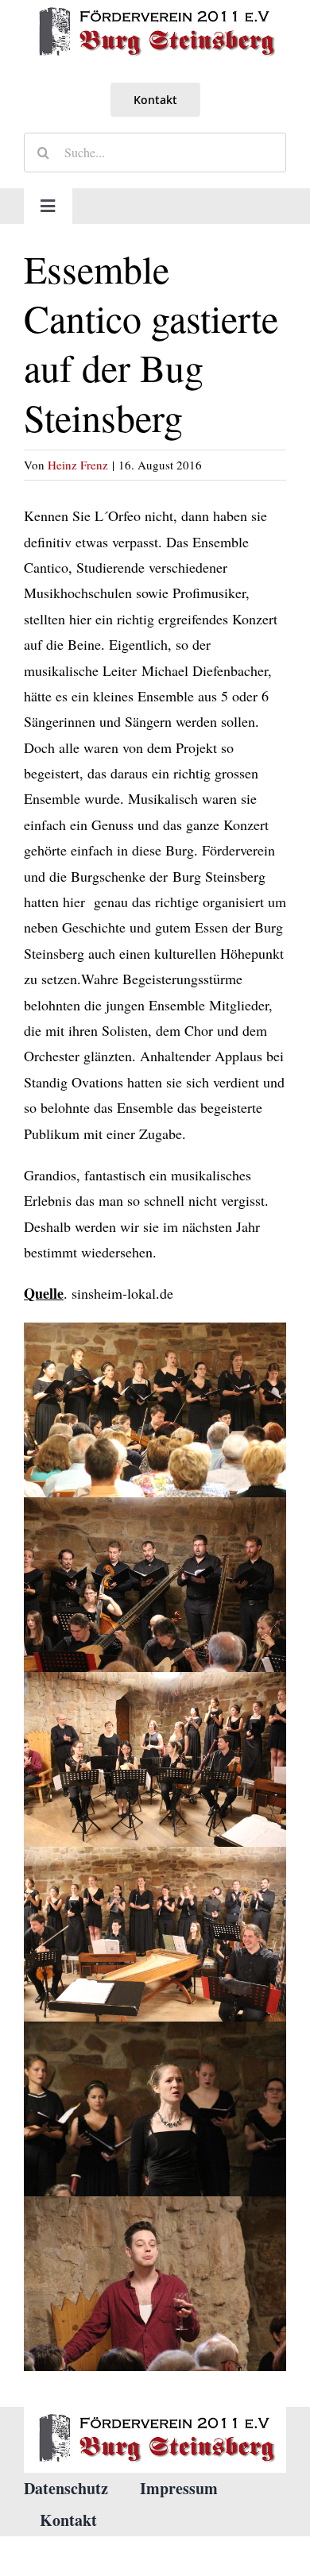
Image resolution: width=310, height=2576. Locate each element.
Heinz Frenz (78, 465)
